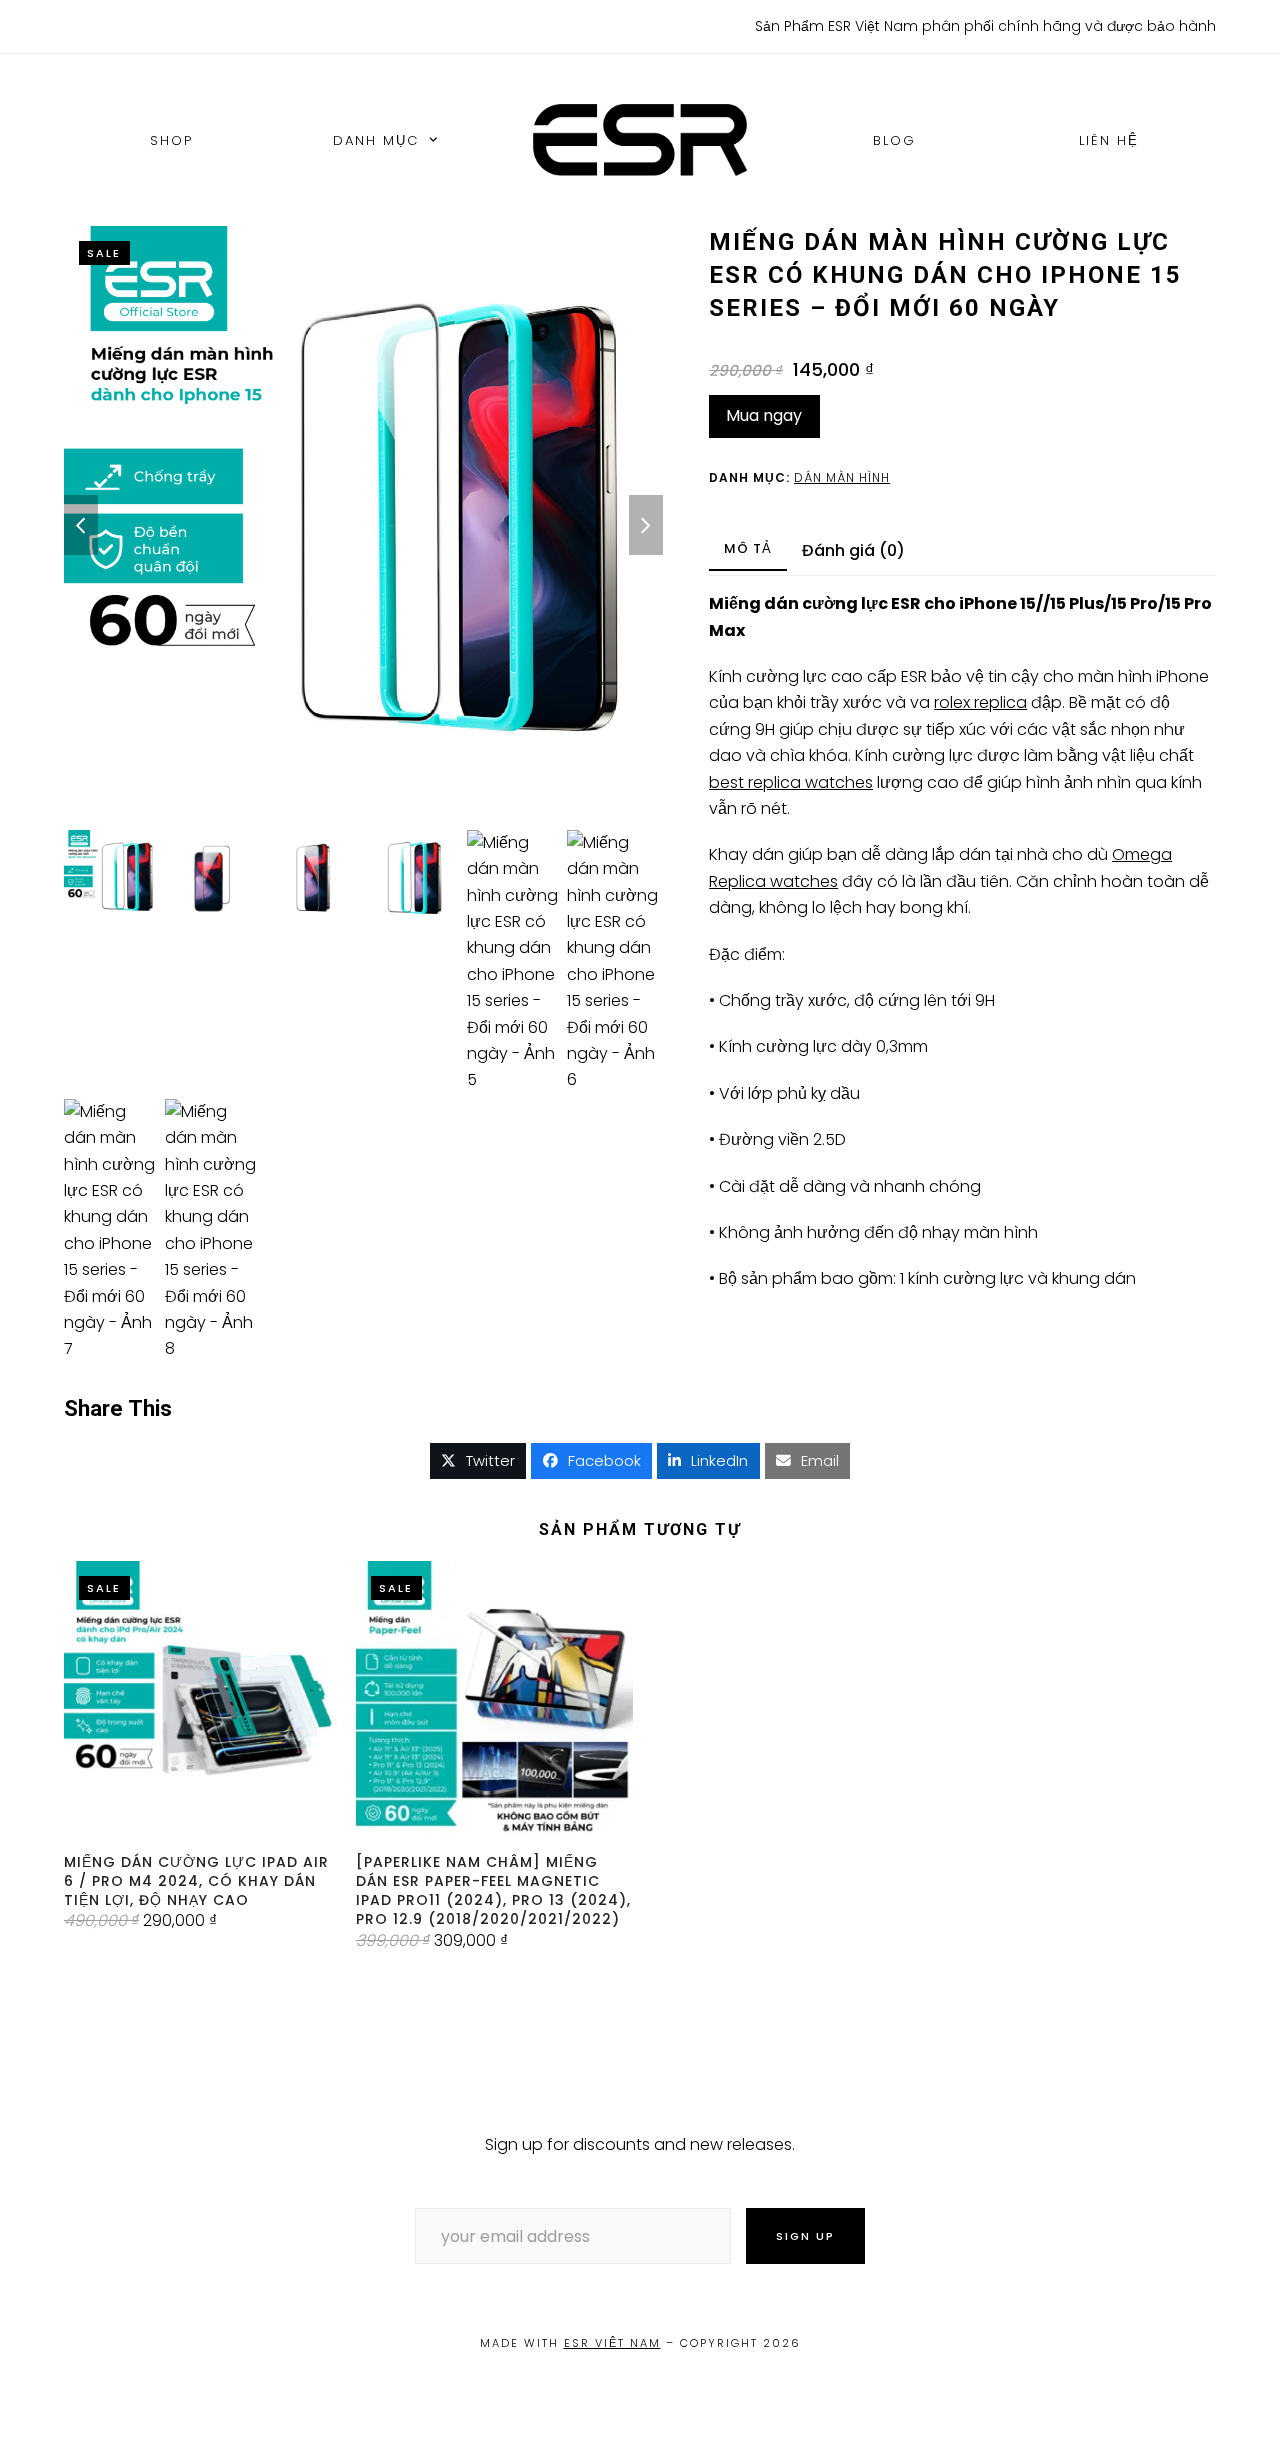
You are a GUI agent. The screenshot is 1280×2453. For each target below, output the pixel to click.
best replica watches (791, 782)
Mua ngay (764, 415)
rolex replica (980, 702)
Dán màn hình (842, 477)
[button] (478, 1461)
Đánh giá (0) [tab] (853, 550)
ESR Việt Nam (612, 2343)
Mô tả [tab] (748, 548)
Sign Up (805, 2236)
